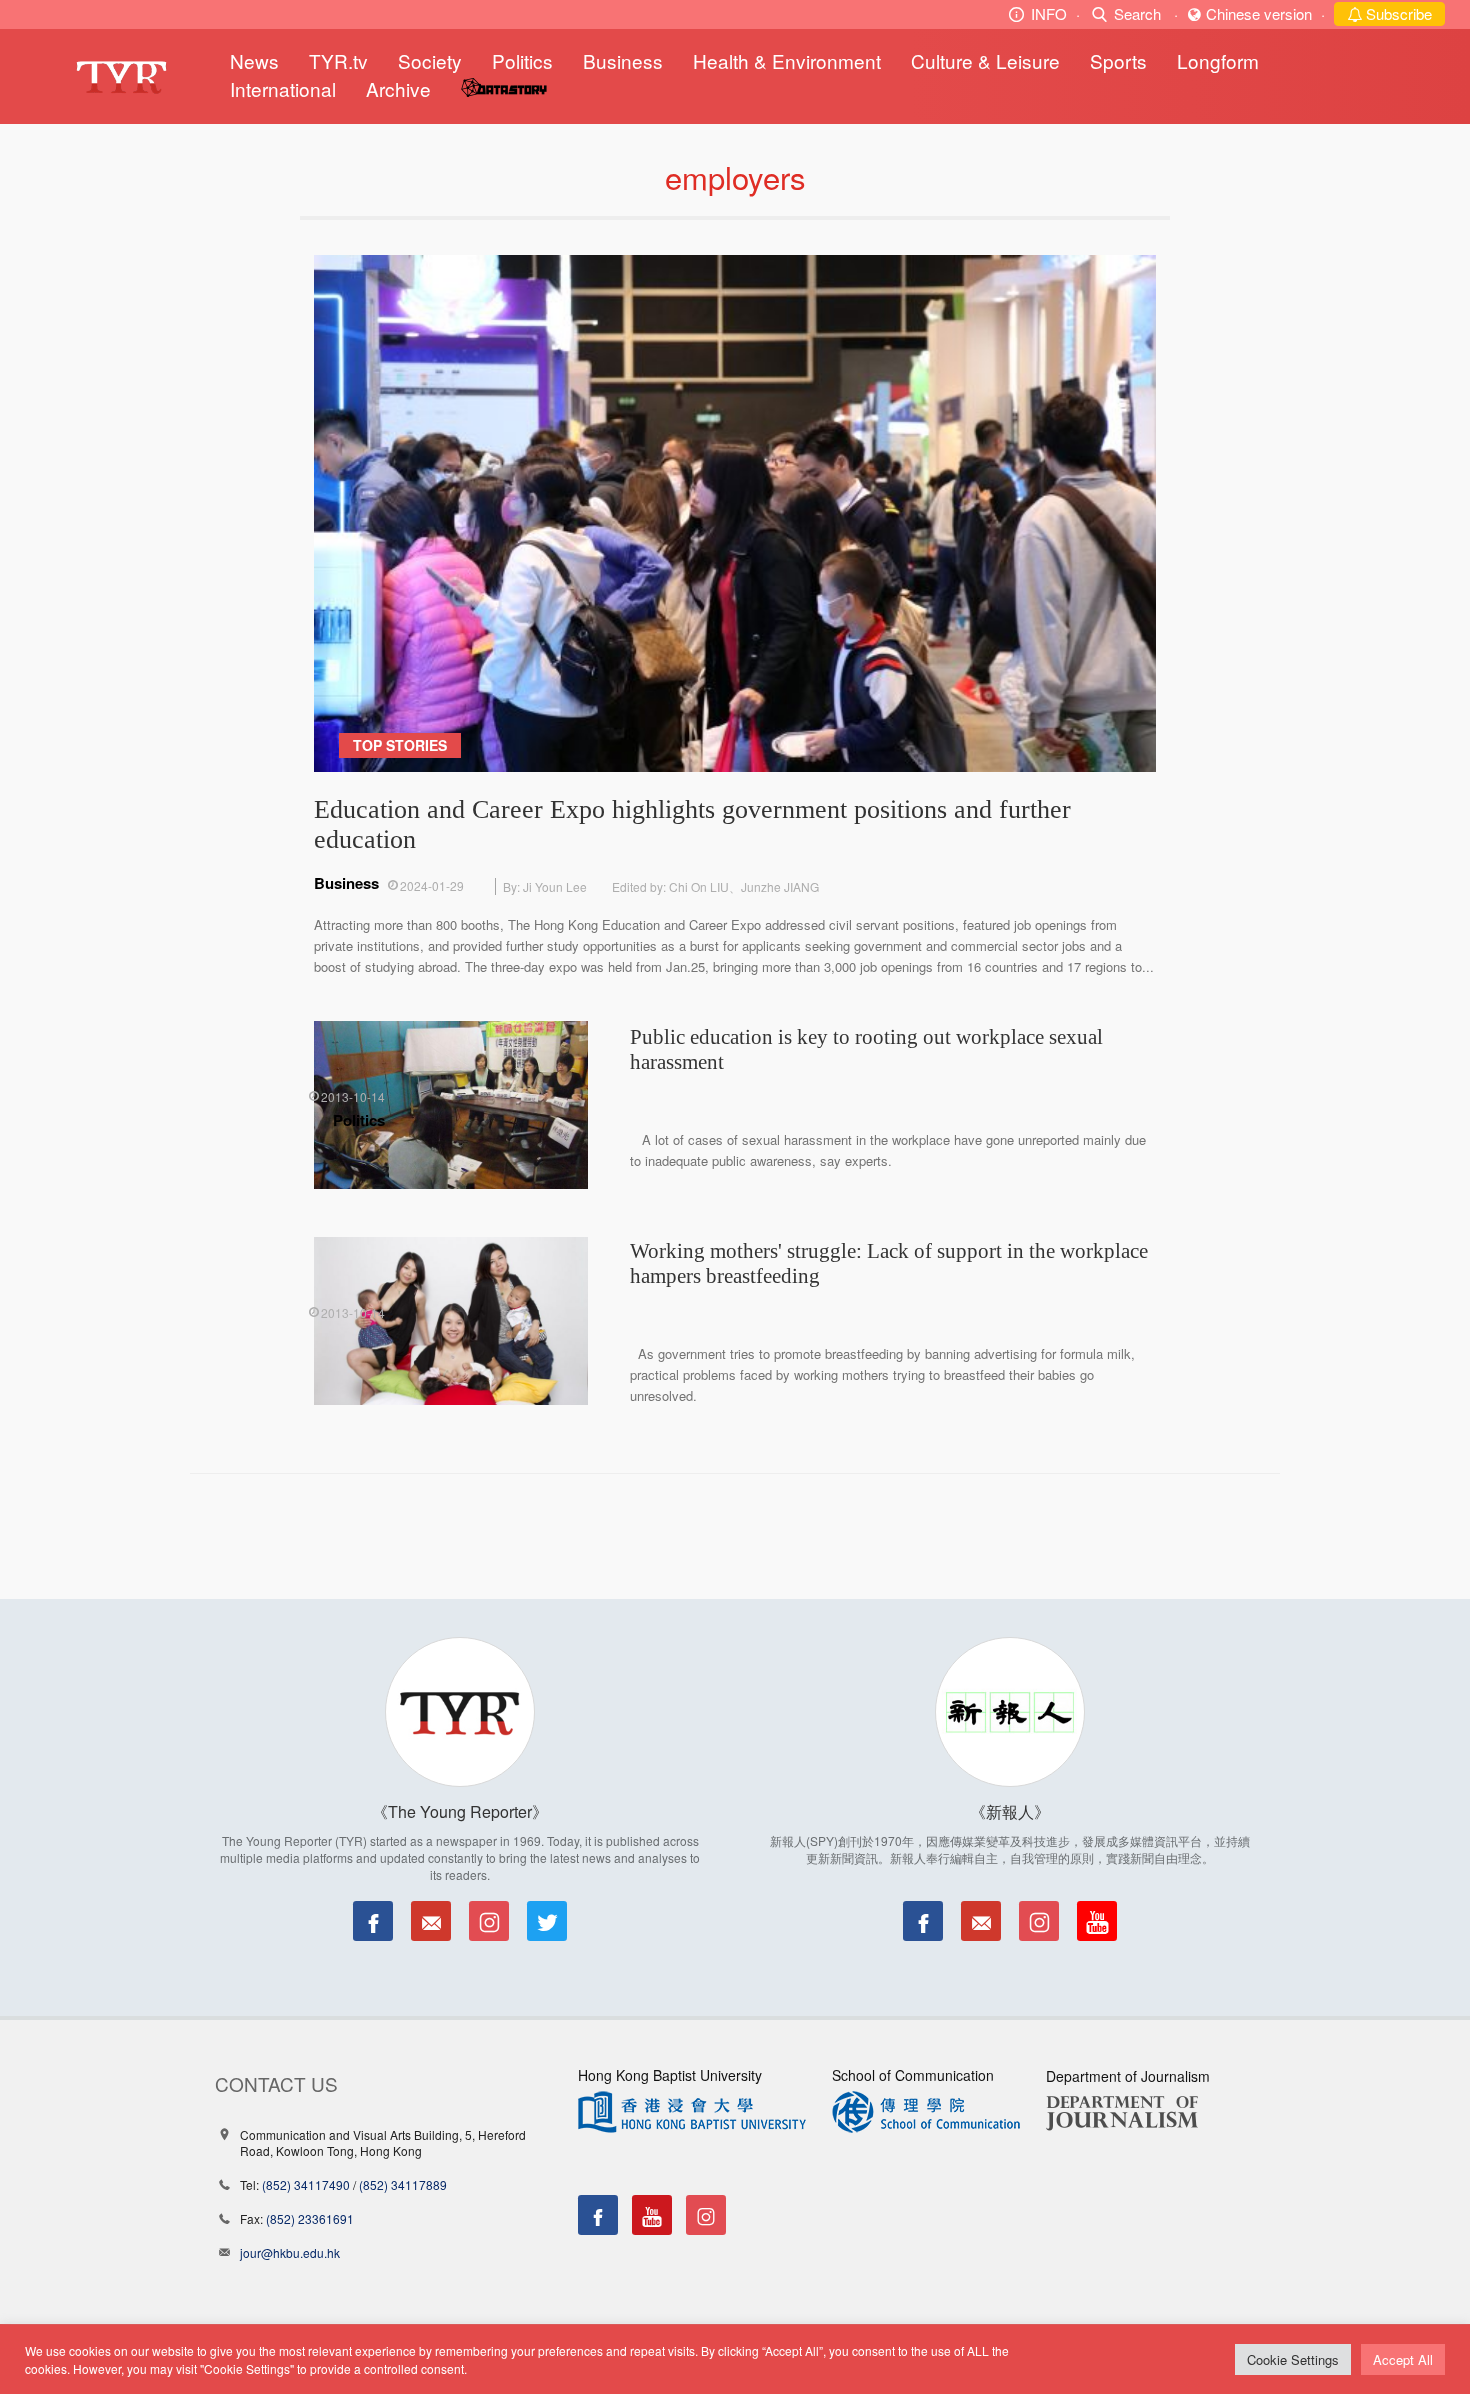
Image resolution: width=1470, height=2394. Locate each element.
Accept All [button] (1403, 2359)
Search (1137, 13)
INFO (1049, 13)
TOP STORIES (400, 745)
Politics (522, 60)
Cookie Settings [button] (1293, 2359)
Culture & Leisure (985, 60)
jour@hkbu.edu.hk (290, 2252)
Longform (1218, 60)
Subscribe (1397, 13)
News (254, 60)
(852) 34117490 (306, 2184)
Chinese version (1259, 13)
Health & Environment (787, 60)
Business (623, 60)
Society (430, 60)
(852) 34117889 (403, 2184)
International (283, 88)
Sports (1118, 60)
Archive (398, 88)
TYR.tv (338, 60)
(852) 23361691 (310, 2218)
